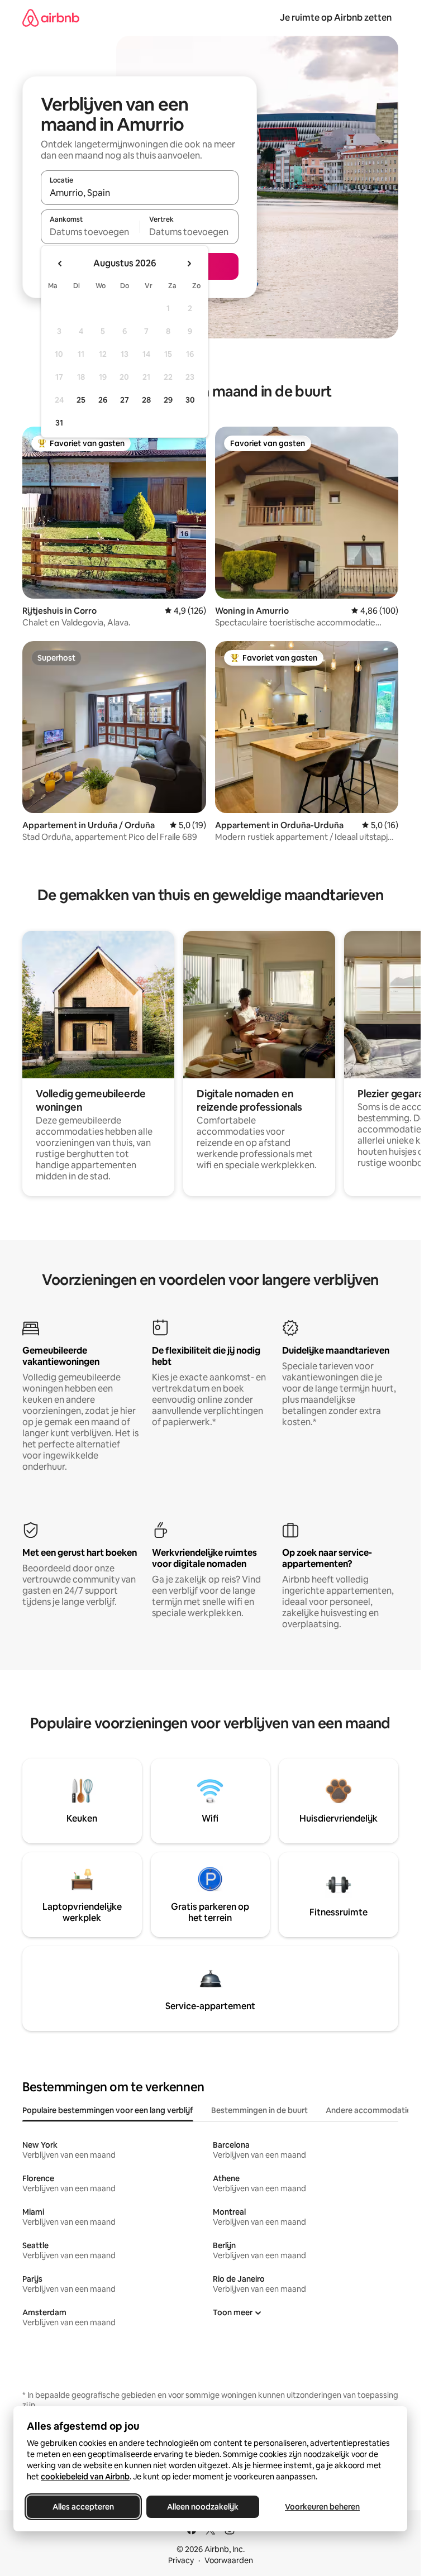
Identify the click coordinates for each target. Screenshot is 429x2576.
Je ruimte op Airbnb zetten (336, 18)
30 (190, 400)
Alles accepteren (83, 2507)
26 (103, 400)
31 (59, 423)
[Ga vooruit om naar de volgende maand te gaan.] (189, 264)
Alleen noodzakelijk (203, 2507)
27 (125, 400)
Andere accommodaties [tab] (370, 2110)
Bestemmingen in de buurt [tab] (259, 2110)
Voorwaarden (229, 2560)
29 (168, 400)
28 (146, 400)
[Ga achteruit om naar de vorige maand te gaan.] (60, 264)
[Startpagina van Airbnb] (51, 18)
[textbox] (90, 232)
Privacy (181, 2560)
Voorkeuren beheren (322, 2507)
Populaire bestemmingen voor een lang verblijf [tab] (108, 2110)
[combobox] (140, 193)
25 (81, 400)
